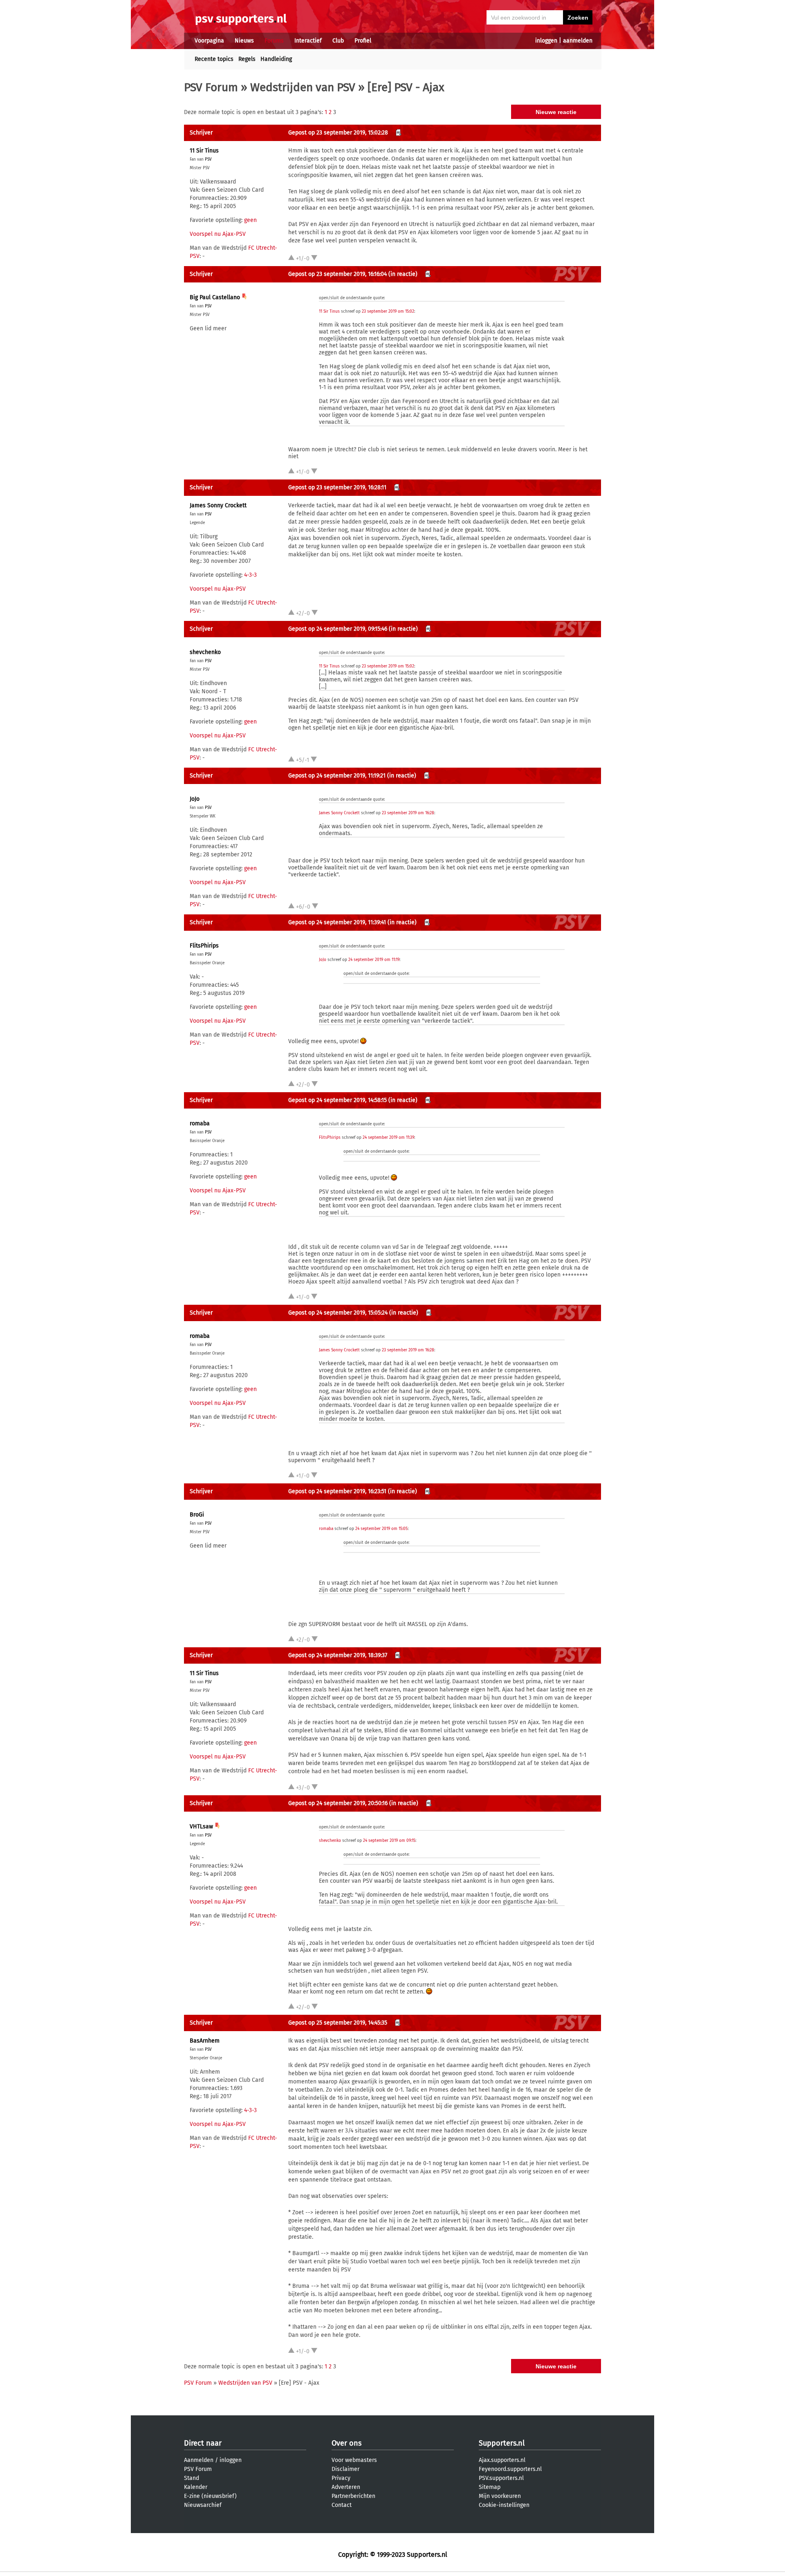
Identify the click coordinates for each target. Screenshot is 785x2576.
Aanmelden (199, 2460)
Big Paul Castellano (215, 297)
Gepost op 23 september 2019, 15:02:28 (338, 133)
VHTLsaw (201, 1827)
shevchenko (205, 652)
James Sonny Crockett (218, 505)
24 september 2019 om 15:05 (381, 1529)
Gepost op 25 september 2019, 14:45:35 (338, 2023)
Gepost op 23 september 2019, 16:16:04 (338, 274)
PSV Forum (211, 87)
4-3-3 (250, 575)
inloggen (546, 41)
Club (338, 41)
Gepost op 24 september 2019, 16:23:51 (337, 1491)
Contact (342, 2505)
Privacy (341, 2478)
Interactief (308, 41)
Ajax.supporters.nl (502, 2460)
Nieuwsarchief (203, 2505)
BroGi (197, 1515)
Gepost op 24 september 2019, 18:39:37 (338, 1655)
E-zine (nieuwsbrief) (210, 2496)
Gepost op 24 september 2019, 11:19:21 (337, 776)
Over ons (347, 2443)
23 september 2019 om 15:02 (388, 311)
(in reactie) (403, 274)
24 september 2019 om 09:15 (389, 1841)
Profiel (363, 41)
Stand (192, 2478)
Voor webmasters (354, 2460)
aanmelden (578, 41)
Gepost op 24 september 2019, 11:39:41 (337, 922)
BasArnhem (205, 2041)
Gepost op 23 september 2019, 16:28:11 (337, 487)
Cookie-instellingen (504, 2505)
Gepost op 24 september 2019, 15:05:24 (338, 1313)
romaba (200, 1123)
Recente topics (214, 59)
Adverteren (346, 2487)
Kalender (196, 2487)
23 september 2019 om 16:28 (408, 813)
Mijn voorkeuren (500, 2496)
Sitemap (490, 2487)
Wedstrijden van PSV (303, 87)
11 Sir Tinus (204, 151)
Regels (247, 59)
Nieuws (244, 41)
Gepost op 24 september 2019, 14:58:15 (338, 1100)
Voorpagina (209, 41)
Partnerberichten (353, 2496)
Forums (274, 41)
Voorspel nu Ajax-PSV (218, 234)
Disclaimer (345, 2469)
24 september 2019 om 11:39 (388, 1138)
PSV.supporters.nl (501, 2478)
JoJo (195, 799)
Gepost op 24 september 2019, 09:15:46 (338, 629)
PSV (208, 159)
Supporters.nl (502, 2443)
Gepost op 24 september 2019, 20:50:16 (338, 1803)
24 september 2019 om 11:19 (374, 960)
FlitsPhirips (204, 946)
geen (250, 220)
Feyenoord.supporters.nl (510, 2469)
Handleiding (276, 59)
